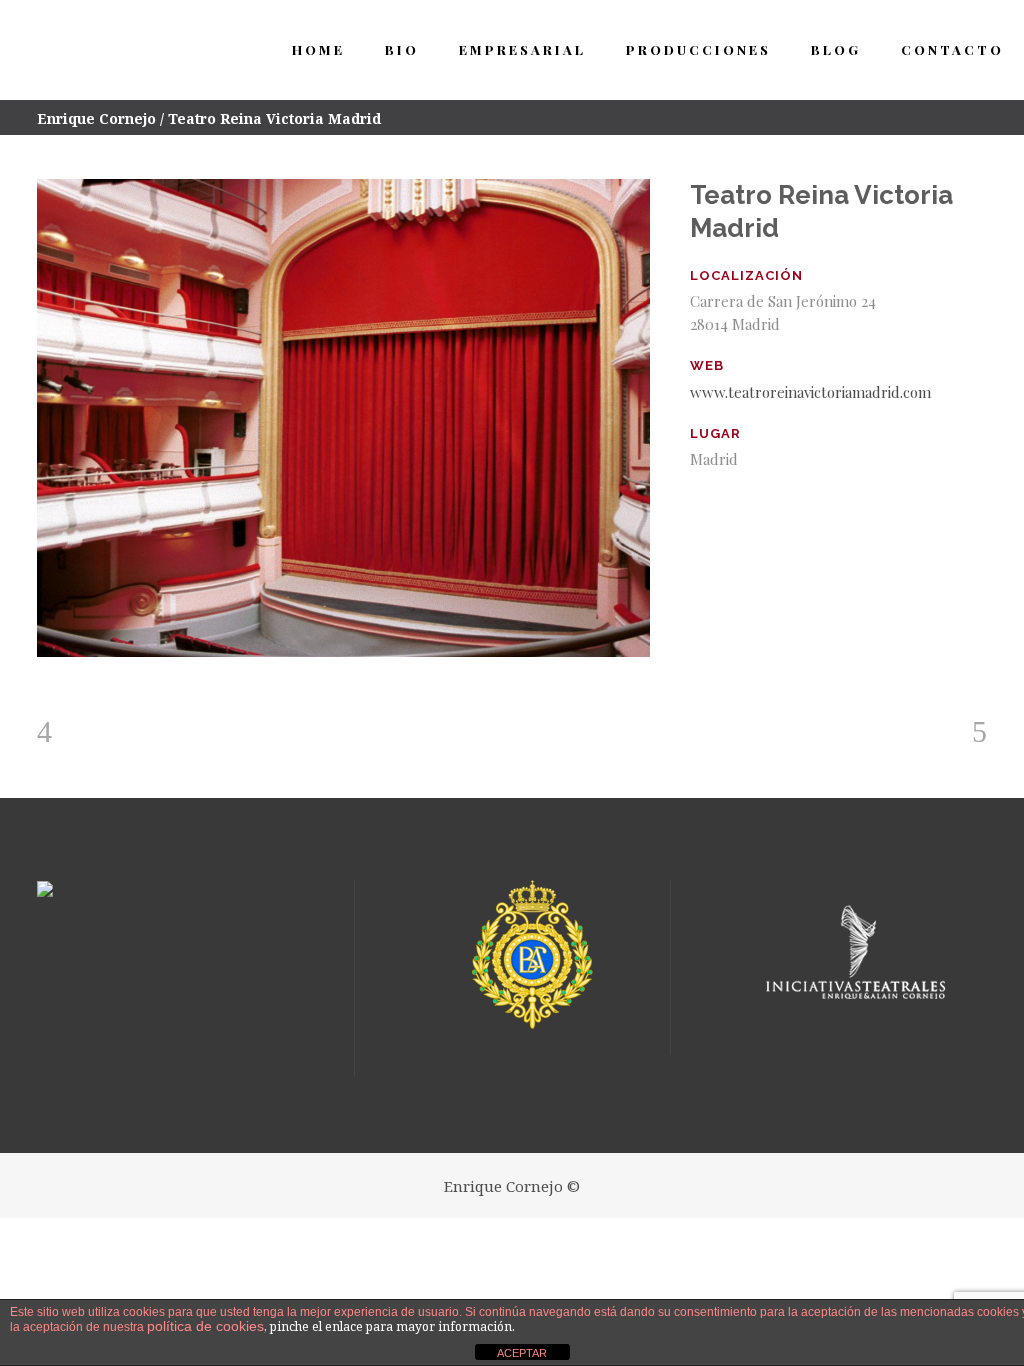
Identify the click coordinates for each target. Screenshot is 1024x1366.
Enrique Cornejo (96, 118)
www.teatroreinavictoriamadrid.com (810, 392)
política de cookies (205, 1326)
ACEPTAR (522, 1353)
